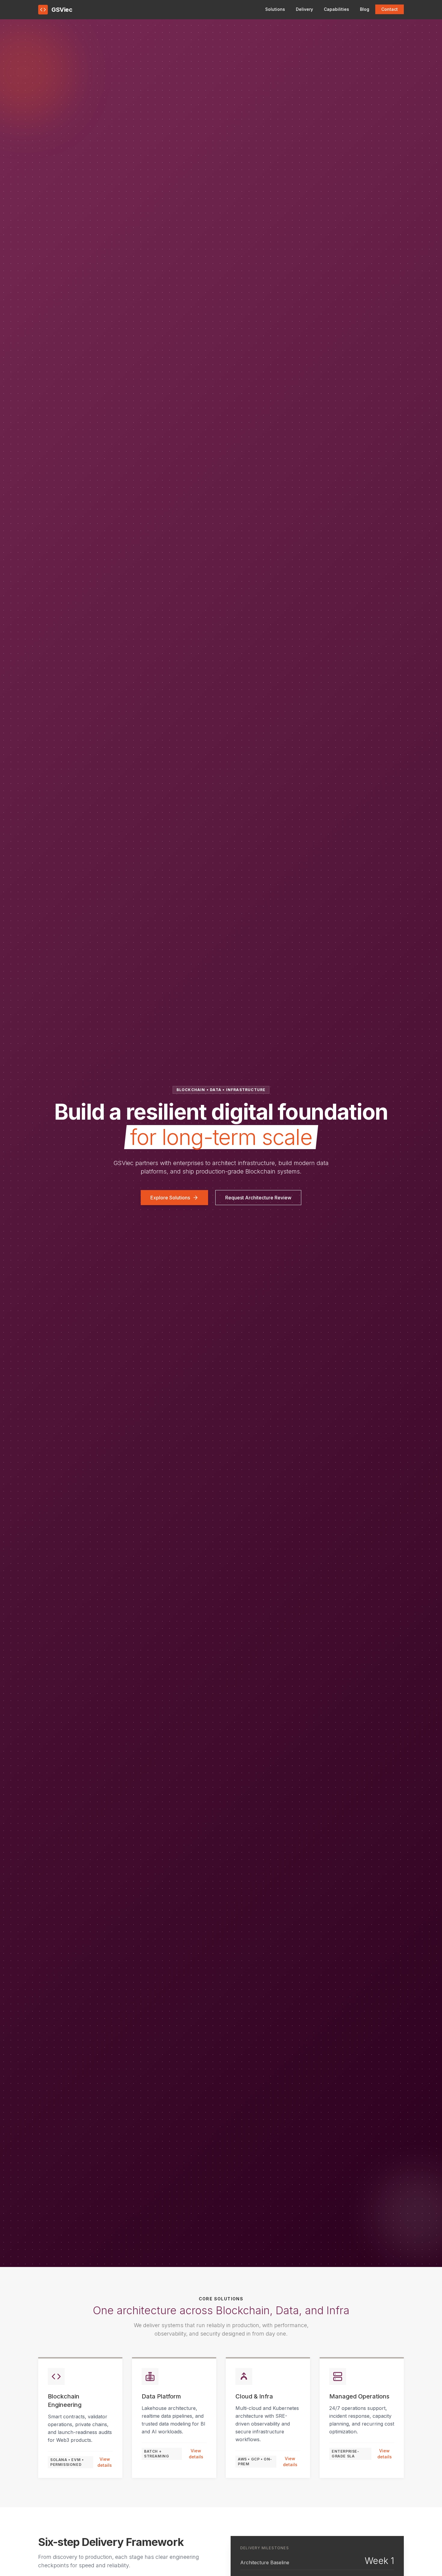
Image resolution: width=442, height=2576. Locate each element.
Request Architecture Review (258, 1198)
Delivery (304, 9)
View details (105, 2462)
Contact (390, 9)
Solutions (275, 9)
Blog (365, 9)
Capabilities (336, 9)
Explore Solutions (170, 1198)
